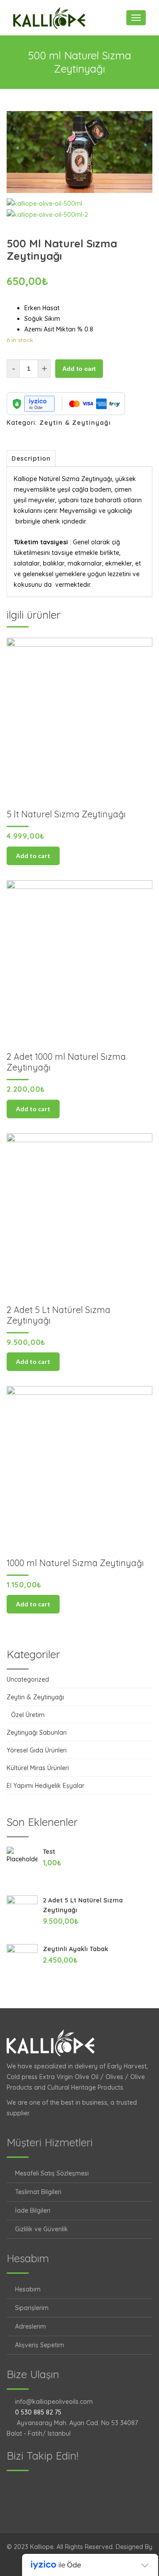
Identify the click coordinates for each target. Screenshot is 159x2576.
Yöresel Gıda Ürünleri (37, 1750)
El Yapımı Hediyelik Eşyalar (45, 1786)
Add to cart (79, 369)
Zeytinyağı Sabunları (37, 1733)
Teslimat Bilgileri (38, 2192)
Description (31, 458)
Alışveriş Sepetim (40, 2345)
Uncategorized (28, 1679)
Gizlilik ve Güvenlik (42, 2229)
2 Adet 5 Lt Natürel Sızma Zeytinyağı (59, 1315)
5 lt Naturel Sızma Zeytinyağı (66, 814)
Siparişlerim (32, 2308)
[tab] (31, 458)
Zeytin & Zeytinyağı (75, 423)
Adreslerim (30, 2326)
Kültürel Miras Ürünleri (38, 1768)
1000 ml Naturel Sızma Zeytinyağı (75, 1563)
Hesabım (28, 2289)
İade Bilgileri (33, 2210)
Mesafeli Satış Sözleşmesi (52, 2173)
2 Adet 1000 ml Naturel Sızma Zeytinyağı (66, 1062)
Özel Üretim (28, 1715)
